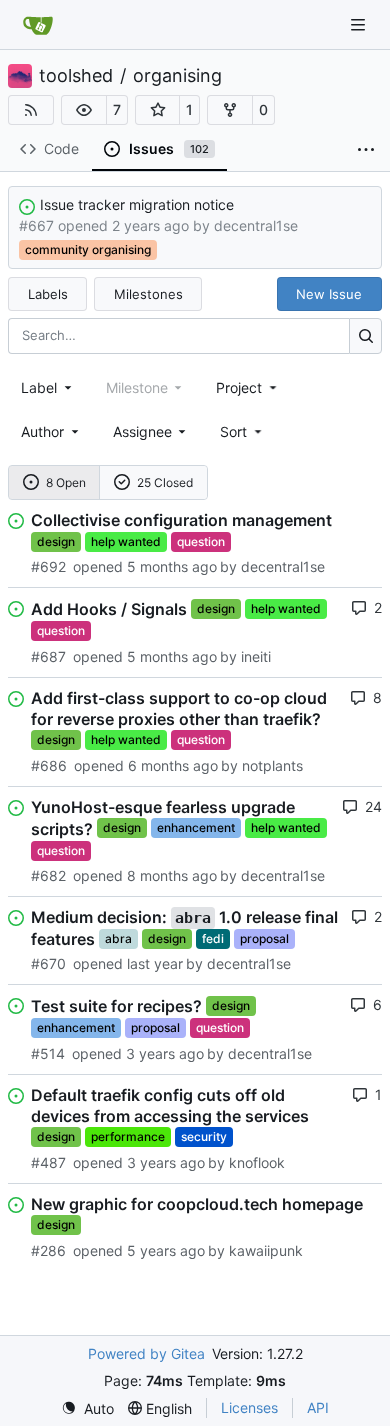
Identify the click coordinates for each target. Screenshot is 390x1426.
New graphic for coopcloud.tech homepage (197, 1204)
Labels (48, 294)
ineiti (256, 656)
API (318, 1407)
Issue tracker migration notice (137, 204)
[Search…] (365, 335)
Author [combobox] (42, 431)
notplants (272, 765)
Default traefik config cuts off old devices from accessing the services (170, 1105)
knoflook (257, 1162)
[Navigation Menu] (360, 24)
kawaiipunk (266, 1250)
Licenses (249, 1407)
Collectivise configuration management (181, 520)
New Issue (329, 294)
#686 (49, 765)
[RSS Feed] (31, 110)
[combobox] (48, 387)
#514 (48, 1053)
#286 (48, 1250)
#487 (48, 1162)
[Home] (38, 25)
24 (373, 806)
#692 (48, 566)
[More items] (366, 150)
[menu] (242, 431)
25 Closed (165, 482)
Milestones (148, 294)
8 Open (66, 482)
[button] (84, 110)
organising (177, 76)
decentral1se (256, 225)
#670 (48, 963)
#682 (48, 875)
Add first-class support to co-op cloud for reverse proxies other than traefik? (179, 708)
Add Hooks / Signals (109, 609)
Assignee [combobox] (142, 431)
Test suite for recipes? (116, 1006)
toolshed (76, 76)
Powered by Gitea (146, 1353)
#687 (48, 656)
